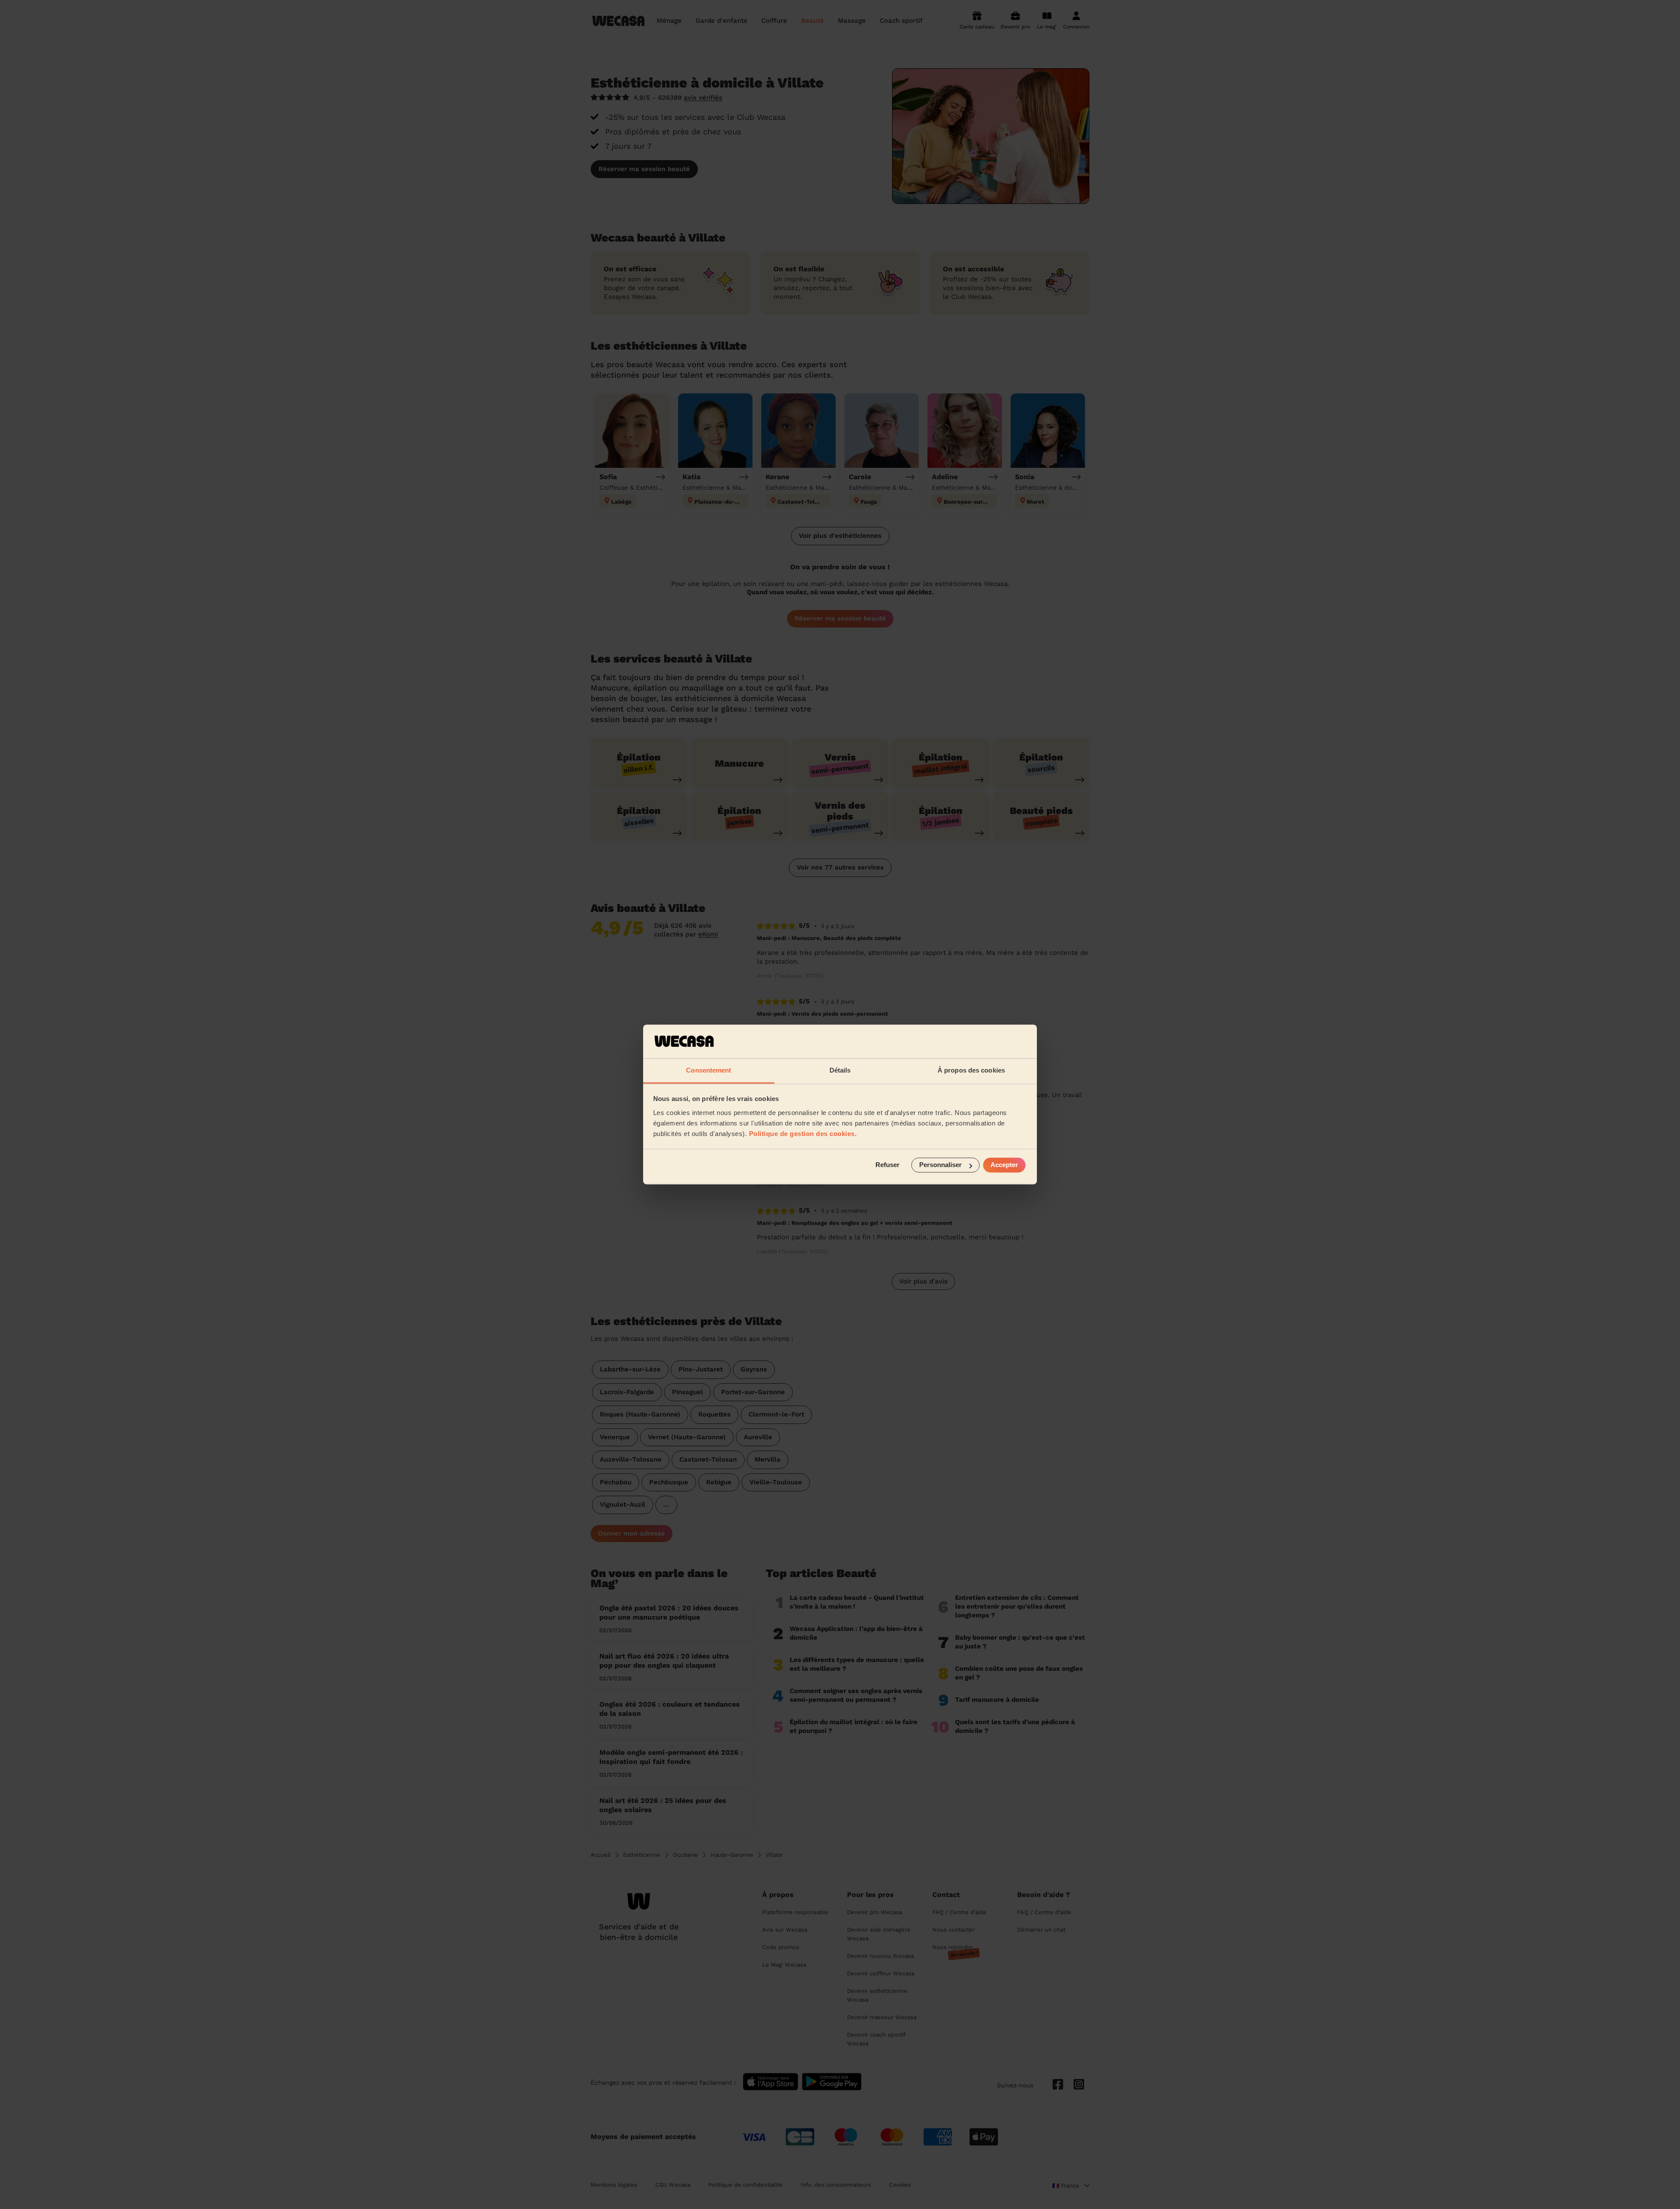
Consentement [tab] (709, 1070)
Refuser (887, 1165)
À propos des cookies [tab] (971, 1070)
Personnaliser (940, 1165)
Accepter (1004, 1165)
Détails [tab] (840, 1070)
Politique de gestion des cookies (802, 1134)
